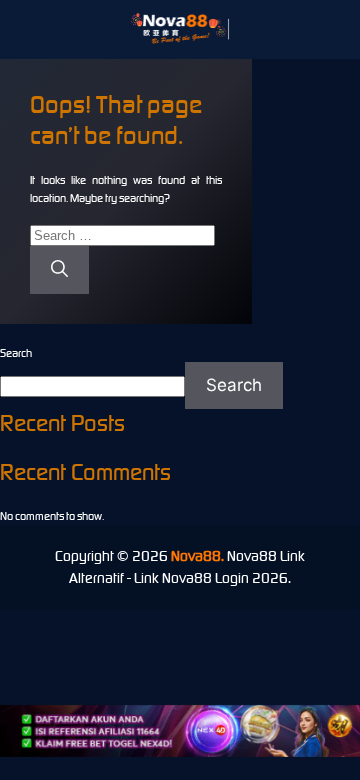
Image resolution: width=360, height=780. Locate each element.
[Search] (59, 270)
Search (16, 353)
